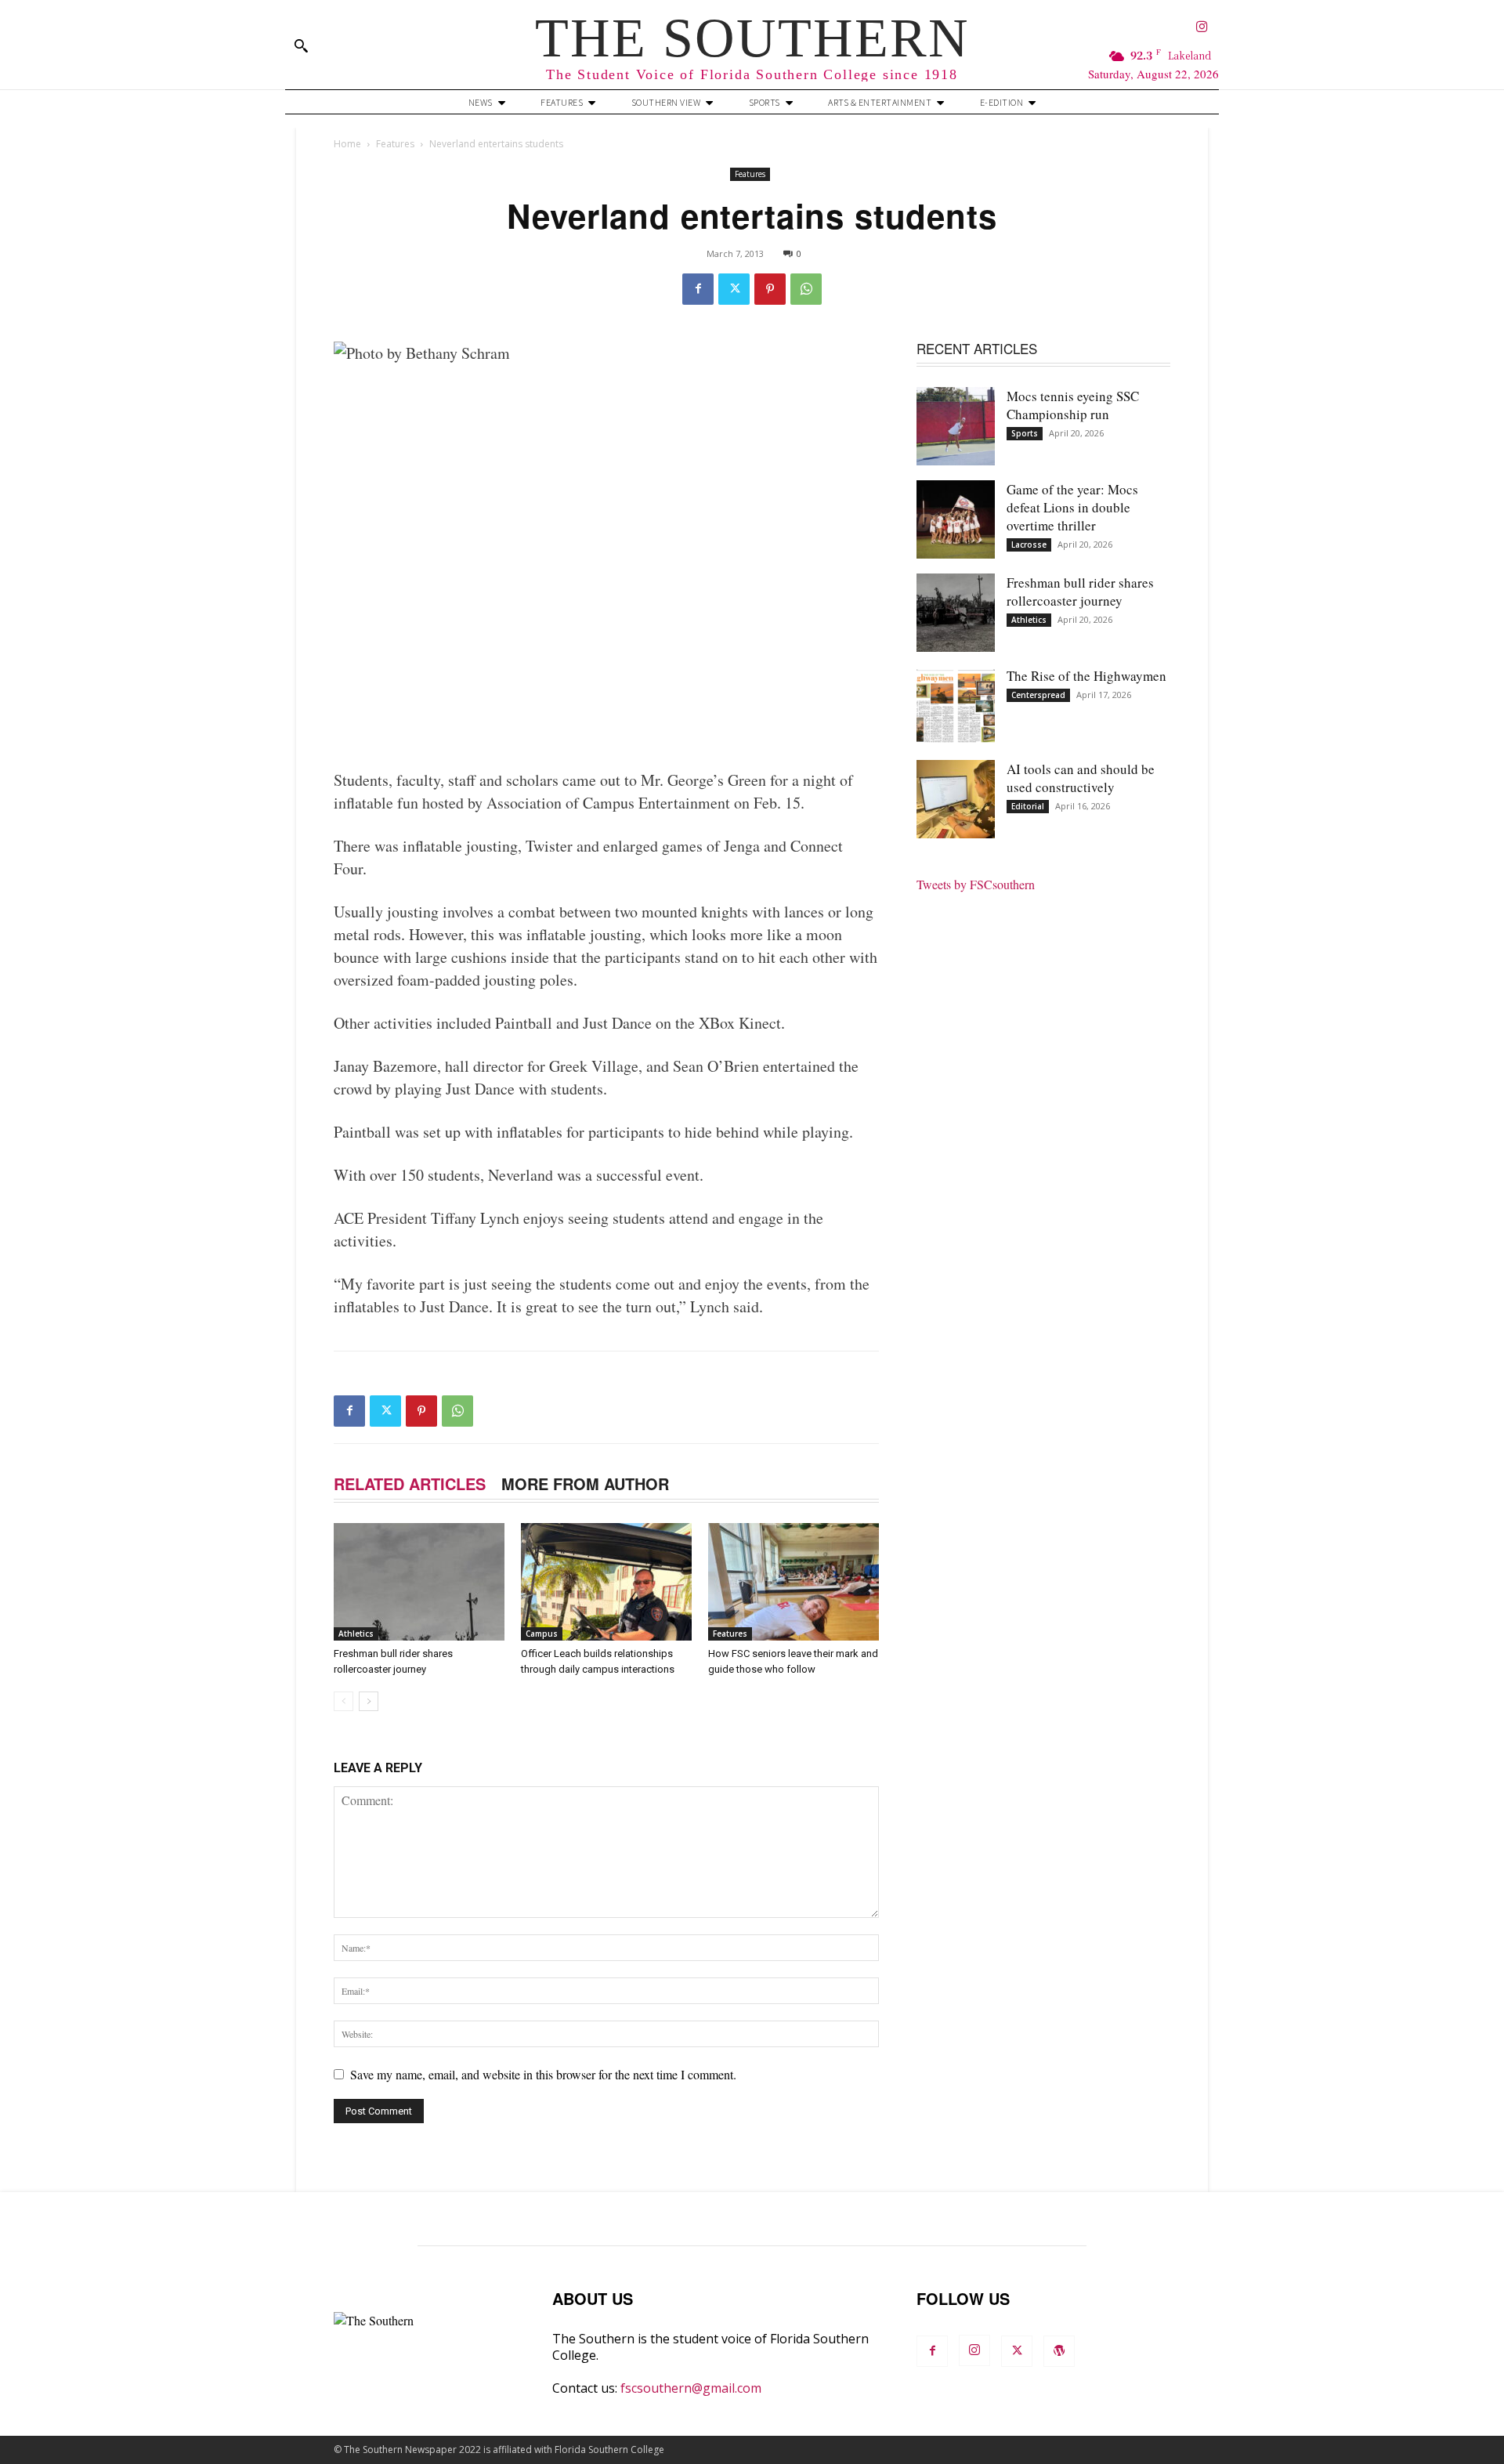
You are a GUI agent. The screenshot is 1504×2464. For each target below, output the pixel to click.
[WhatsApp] (806, 289)
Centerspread (1038, 695)
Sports (1025, 433)
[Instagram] (1202, 28)
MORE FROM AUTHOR (585, 1483)
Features (395, 144)
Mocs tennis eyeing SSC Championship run (1073, 405)
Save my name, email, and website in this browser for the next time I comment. (543, 2074)
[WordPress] (1059, 2351)
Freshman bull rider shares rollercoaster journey (1080, 592)
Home (347, 144)
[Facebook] (698, 289)
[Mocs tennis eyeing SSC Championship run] (956, 426)
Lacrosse (1029, 545)
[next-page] (369, 1701)
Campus (542, 1634)
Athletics (356, 1634)
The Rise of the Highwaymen (1086, 676)
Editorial (1028, 806)
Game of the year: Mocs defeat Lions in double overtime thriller (1072, 507)
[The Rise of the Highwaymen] (956, 706)
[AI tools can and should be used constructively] (956, 799)
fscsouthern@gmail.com (691, 2388)
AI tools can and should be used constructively (1081, 778)
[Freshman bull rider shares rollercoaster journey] (419, 1582)
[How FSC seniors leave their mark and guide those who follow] (794, 1582)
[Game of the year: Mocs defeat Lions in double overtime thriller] (956, 519)
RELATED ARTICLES (410, 1483)
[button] (301, 45)
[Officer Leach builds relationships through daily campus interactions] (606, 1582)
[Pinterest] (770, 289)
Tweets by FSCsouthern (976, 884)
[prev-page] (343, 1701)
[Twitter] (734, 289)
